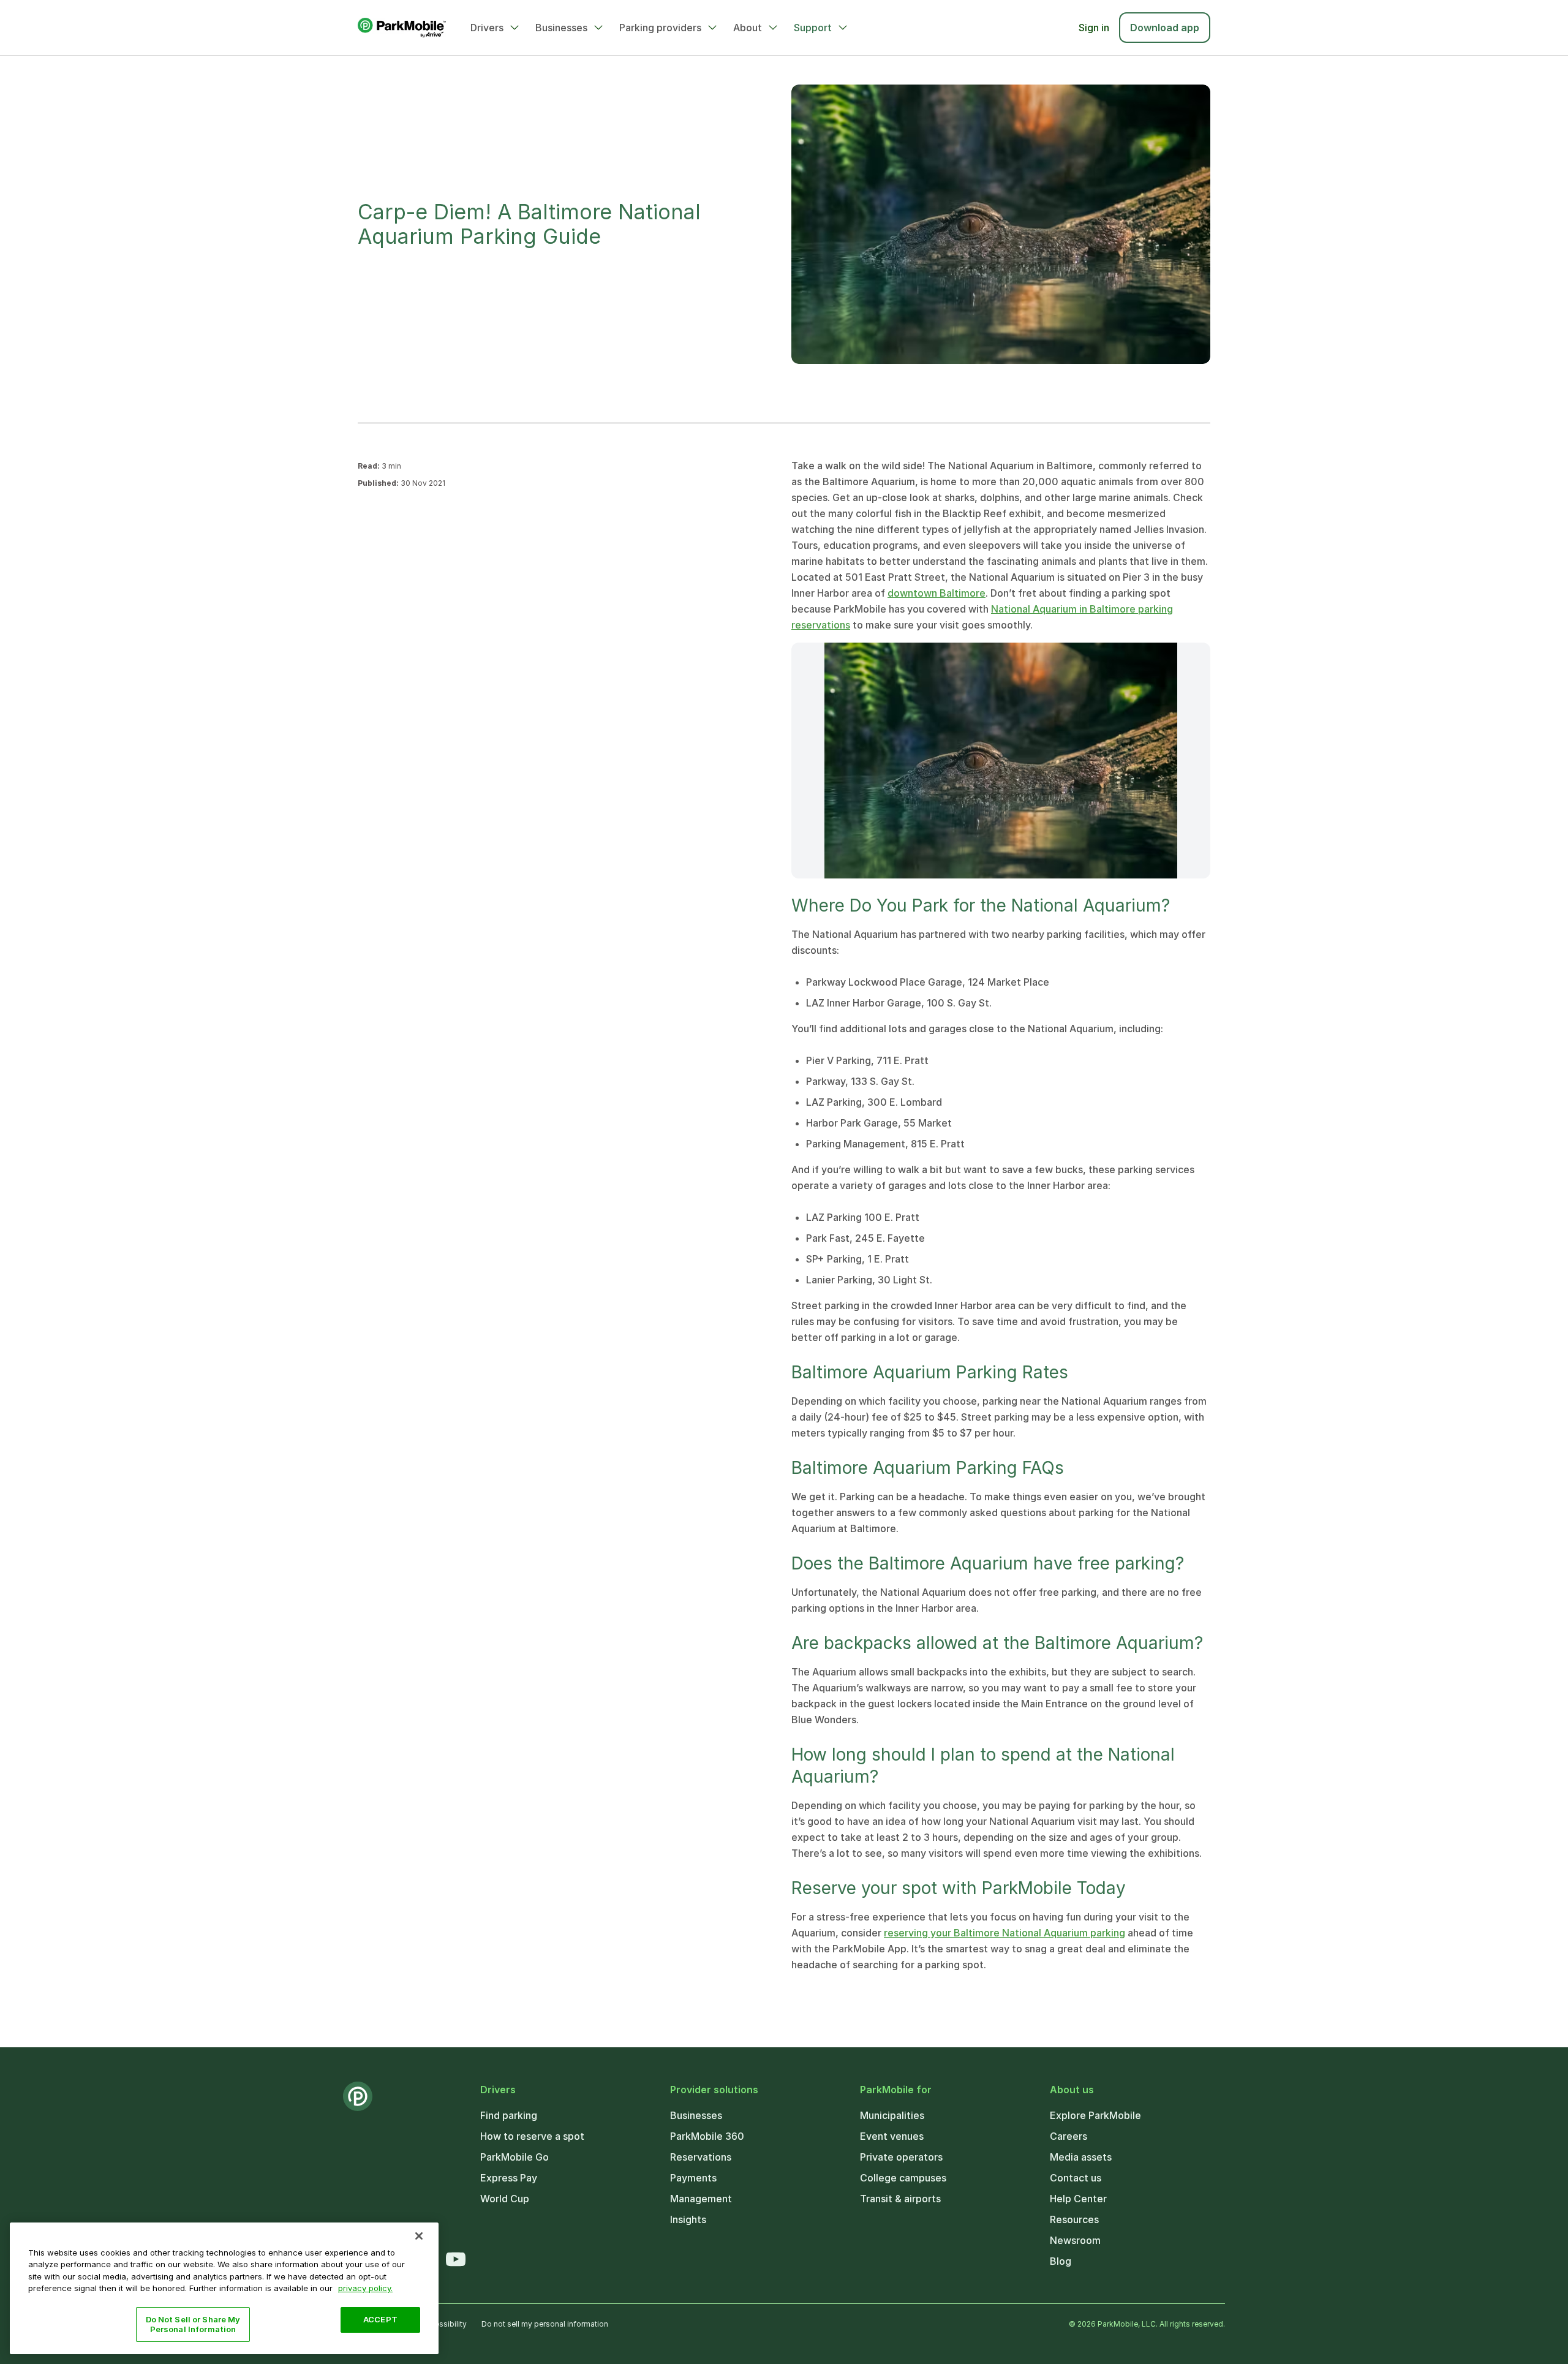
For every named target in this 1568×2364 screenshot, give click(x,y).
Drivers (487, 28)
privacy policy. (365, 2288)
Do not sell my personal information (545, 2324)
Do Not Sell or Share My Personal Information (193, 2324)
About (748, 28)
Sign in (1094, 28)
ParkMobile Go (514, 2157)
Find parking (509, 2115)
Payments (693, 2178)
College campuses (903, 2178)
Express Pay (509, 2178)
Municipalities (892, 2115)
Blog (1061, 2261)
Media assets (1081, 2157)
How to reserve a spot (532, 2136)
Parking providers (660, 28)
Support (813, 28)
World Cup (505, 2199)
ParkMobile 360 (707, 2136)
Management (701, 2199)
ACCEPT (380, 2319)
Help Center (1078, 2199)
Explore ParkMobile (1095, 2115)
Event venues (892, 2136)
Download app (1165, 28)
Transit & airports (900, 2199)
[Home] (402, 28)
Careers (1069, 2136)
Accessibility (444, 2324)
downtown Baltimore (937, 593)
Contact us (1076, 2178)
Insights (688, 2219)
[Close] (419, 2236)
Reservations (701, 2157)
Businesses (561, 28)
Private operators (901, 2157)
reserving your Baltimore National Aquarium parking (1005, 1933)
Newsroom (1075, 2240)
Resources (1074, 2219)
